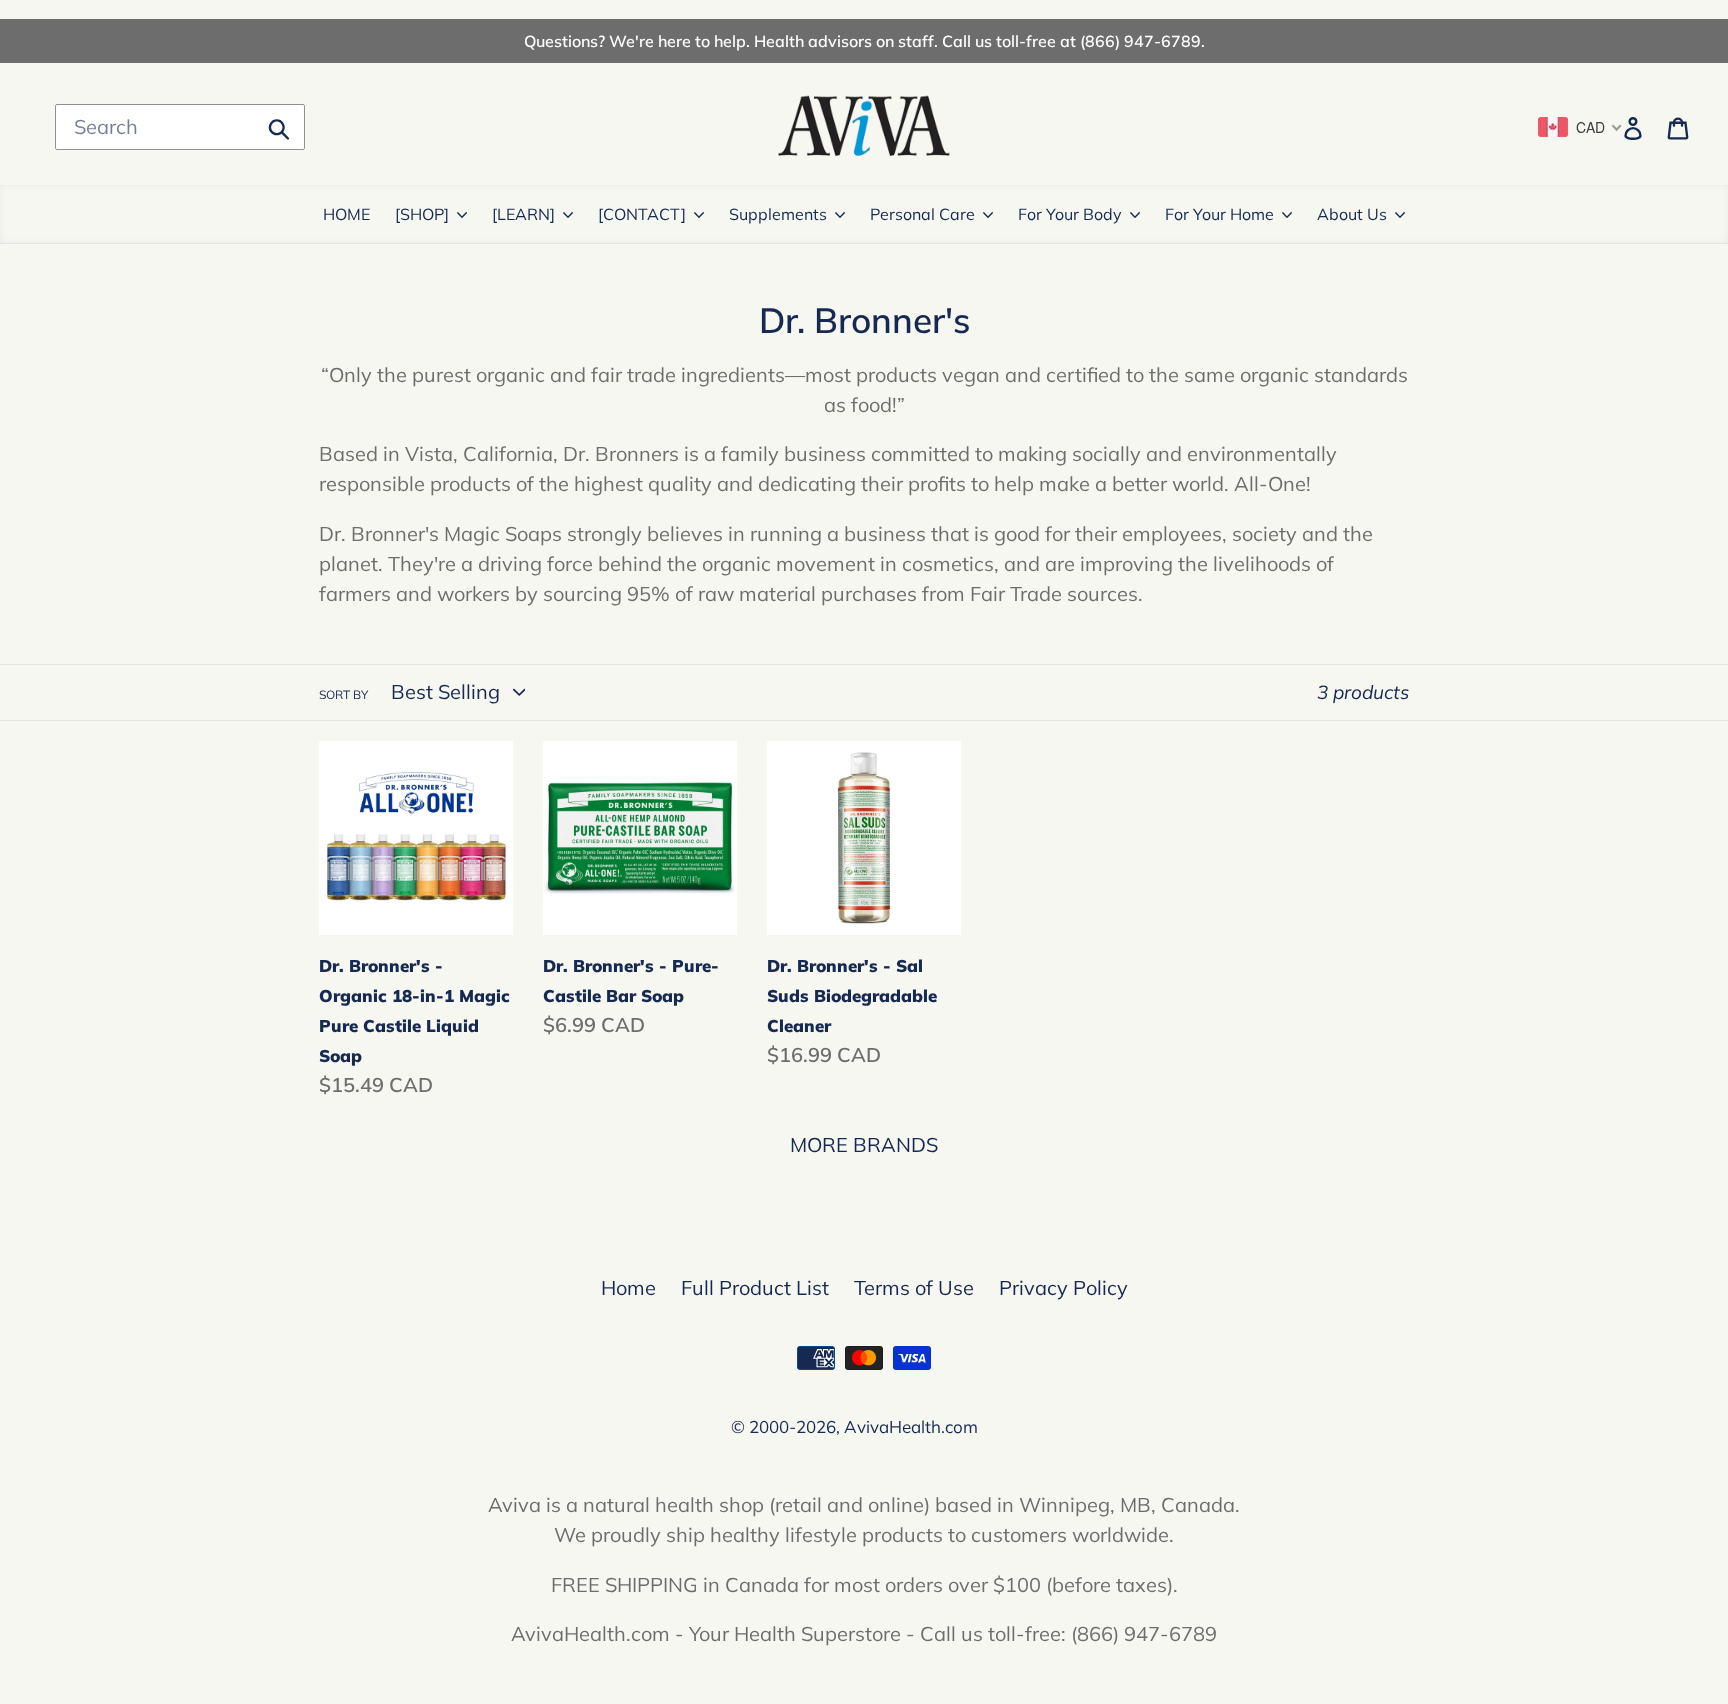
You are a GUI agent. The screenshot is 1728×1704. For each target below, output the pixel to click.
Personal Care (922, 214)
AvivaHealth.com (911, 1426)
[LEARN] (523, 214)
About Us (1352, 214)
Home (628, 1287)
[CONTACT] (642, 214)
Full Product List (755, 1287)
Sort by (343, 694)
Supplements (778, 214)
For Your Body (1070, 214)
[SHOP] (422, 214)
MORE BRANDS (864, 1144)
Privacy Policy (1063, 1287)
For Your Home (1219, 214)
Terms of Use (914, 1287)
